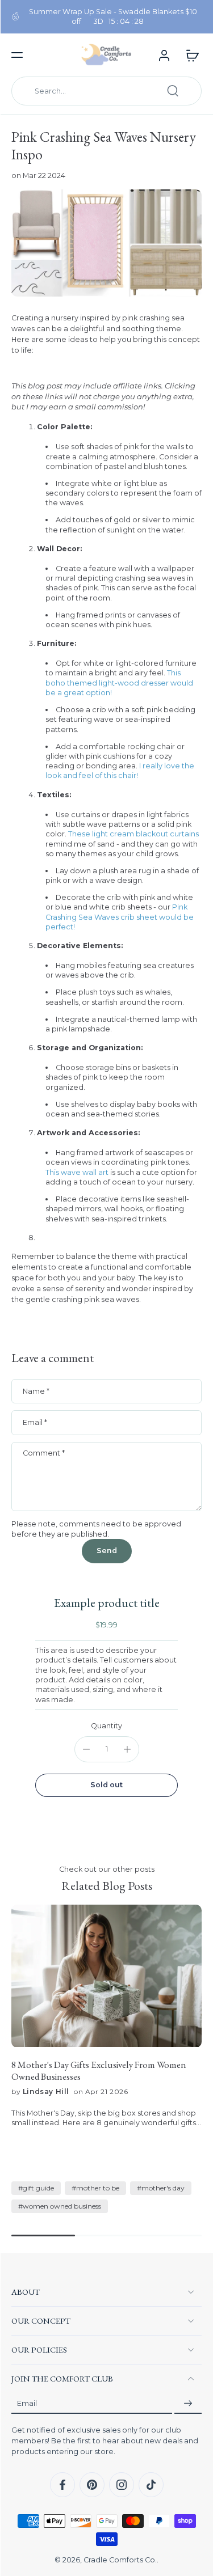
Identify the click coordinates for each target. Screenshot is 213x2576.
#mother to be (95, 2188)
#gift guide (36, 2188)
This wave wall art (77, 1172)
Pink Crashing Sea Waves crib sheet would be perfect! (120, 917)
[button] (17, 55)
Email (35, 1422)
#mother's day (161, 2188)
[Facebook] (62, 2485)
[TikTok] (151, 2485)
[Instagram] (122, 2485)
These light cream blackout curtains (133, 834)
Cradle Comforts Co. (120, 2560)
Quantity (106, 1726)
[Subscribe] (188, 2403)
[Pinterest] (92, 2485)
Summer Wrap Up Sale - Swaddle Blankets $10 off (113, 16)
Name (36, 1391)
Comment (44, 1453)
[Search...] (173, 91)
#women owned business (60, 2206)
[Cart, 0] (189, 55)
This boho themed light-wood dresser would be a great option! (119, 683)
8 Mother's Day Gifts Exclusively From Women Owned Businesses (99, 2071)
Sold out (106, 1785)
